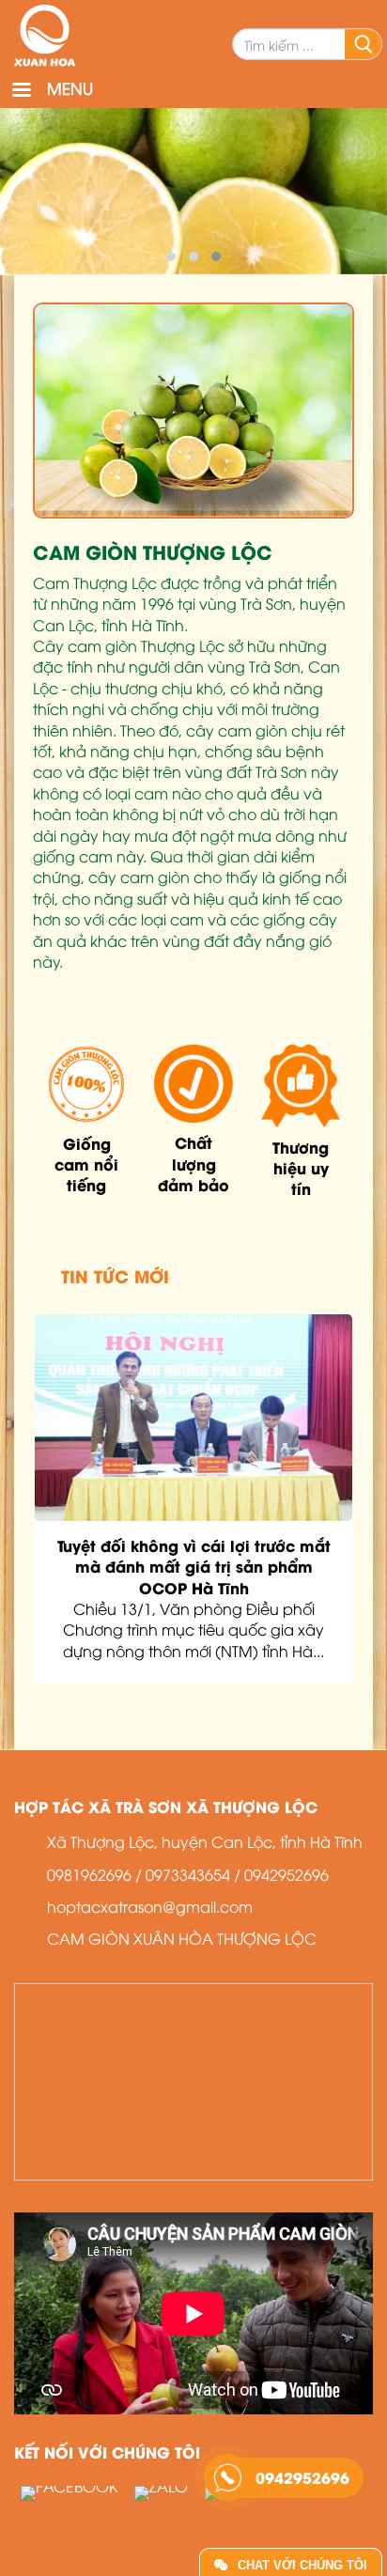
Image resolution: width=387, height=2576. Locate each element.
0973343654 (188, 1874)
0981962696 (89, 1874)
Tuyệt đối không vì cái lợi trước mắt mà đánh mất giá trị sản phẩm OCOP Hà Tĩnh (194, 1566)
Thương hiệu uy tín (301, 1168)
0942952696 (286, 1874)
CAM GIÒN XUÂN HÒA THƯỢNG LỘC (182, 1938)
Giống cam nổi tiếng (86, 1164)
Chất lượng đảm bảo (193, 1163)
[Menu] (21, 92)
